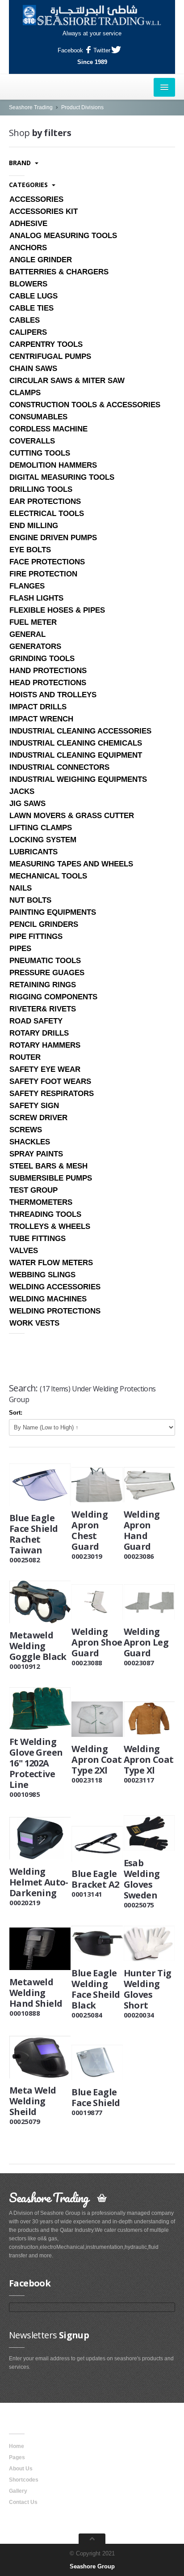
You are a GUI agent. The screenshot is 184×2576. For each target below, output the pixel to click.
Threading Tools (45, 1214)
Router (25, 1057)
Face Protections (47, 562)
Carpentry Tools (46, 344)
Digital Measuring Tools (62, 477)
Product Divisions (82, 107)
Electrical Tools (47, 514)
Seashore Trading (31, 107)
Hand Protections (48, 671)
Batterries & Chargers (59, 272)
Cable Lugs (33, 296)
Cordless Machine (48, 429)
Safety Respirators (52, 1094)
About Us (21, 2469)
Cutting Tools (40, 453)
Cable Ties (31, 308)
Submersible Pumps (51, 1178)
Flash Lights (36, 598)
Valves (24, 1251)
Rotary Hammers (45, 1045)
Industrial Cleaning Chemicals (76, 743)
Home (17, 2446)
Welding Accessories (55, 1287)
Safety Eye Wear (45, 1069)
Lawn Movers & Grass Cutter (72, 816)
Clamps (25, 393)
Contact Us (23, 2502)
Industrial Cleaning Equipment (76, 755)
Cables (25, 320)
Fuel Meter (33, 622)
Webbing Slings (42, 1275)
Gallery (18, 2491)
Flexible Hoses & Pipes (57, 610)
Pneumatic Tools (45, 961)
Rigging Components (53, 997)
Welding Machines (48, 1299)
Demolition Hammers (53, 465)
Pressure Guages (47, 973)
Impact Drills (38, 707)
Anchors (28, 248)
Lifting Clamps (41, 828)
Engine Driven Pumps (53, 538)
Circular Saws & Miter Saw (67, 381)
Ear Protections (45, 501)
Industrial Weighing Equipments (78, 779)
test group (33, 1190)
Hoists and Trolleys (53, 695)
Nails (21, 888)
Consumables (38, 417)
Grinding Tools (42, 659)
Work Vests (34, 1323)
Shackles (30, 1142)
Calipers (28, 332)
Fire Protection (43, 574)
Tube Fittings (38, 1239)
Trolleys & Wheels (50, 1226)
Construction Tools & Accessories (85, 405)
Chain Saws (33, 369)
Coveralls (32, 441)
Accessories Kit (44, 211)
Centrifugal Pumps (50, 356)
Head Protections (48, 683)
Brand (21, 163)
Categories (29, 185)
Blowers (28, 284)
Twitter (102, 50)
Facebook (70, 50)
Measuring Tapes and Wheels (71, 864)
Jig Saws (27, 804)
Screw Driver (38, 1118)
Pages (17, 2457)
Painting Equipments (53, 912)
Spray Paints (36, 1154)
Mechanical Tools (48, 876)
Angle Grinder (41, 260)
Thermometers (41, 1202)
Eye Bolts (30, 550)
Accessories (36, 199)
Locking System (43, 840)
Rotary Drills (39, 1033)
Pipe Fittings (36, 936)
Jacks (22, 791)
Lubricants (33, 852)
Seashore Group (92, 2566)
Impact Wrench (41, 719)
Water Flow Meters (51, 1263)
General (27, 634)
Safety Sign (34, 1106)
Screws (26, 1130)
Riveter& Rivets (43, 1009)
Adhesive (28, 224)
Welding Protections (55, 1311)
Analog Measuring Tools (63, 236)
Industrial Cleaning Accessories (80, 731)
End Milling (34, 526)
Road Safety (36, 1021)
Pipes (20, 949)
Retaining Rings (43, 985)
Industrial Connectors (59, 767)
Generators (35, 646)
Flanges (27, 586)
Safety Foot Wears (50, 1081)
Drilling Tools (41, 489)
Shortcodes (24, 2480)
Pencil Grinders (44, 924)
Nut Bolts (30, 900)
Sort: (16, 1413)
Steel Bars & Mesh (48, 1166)
